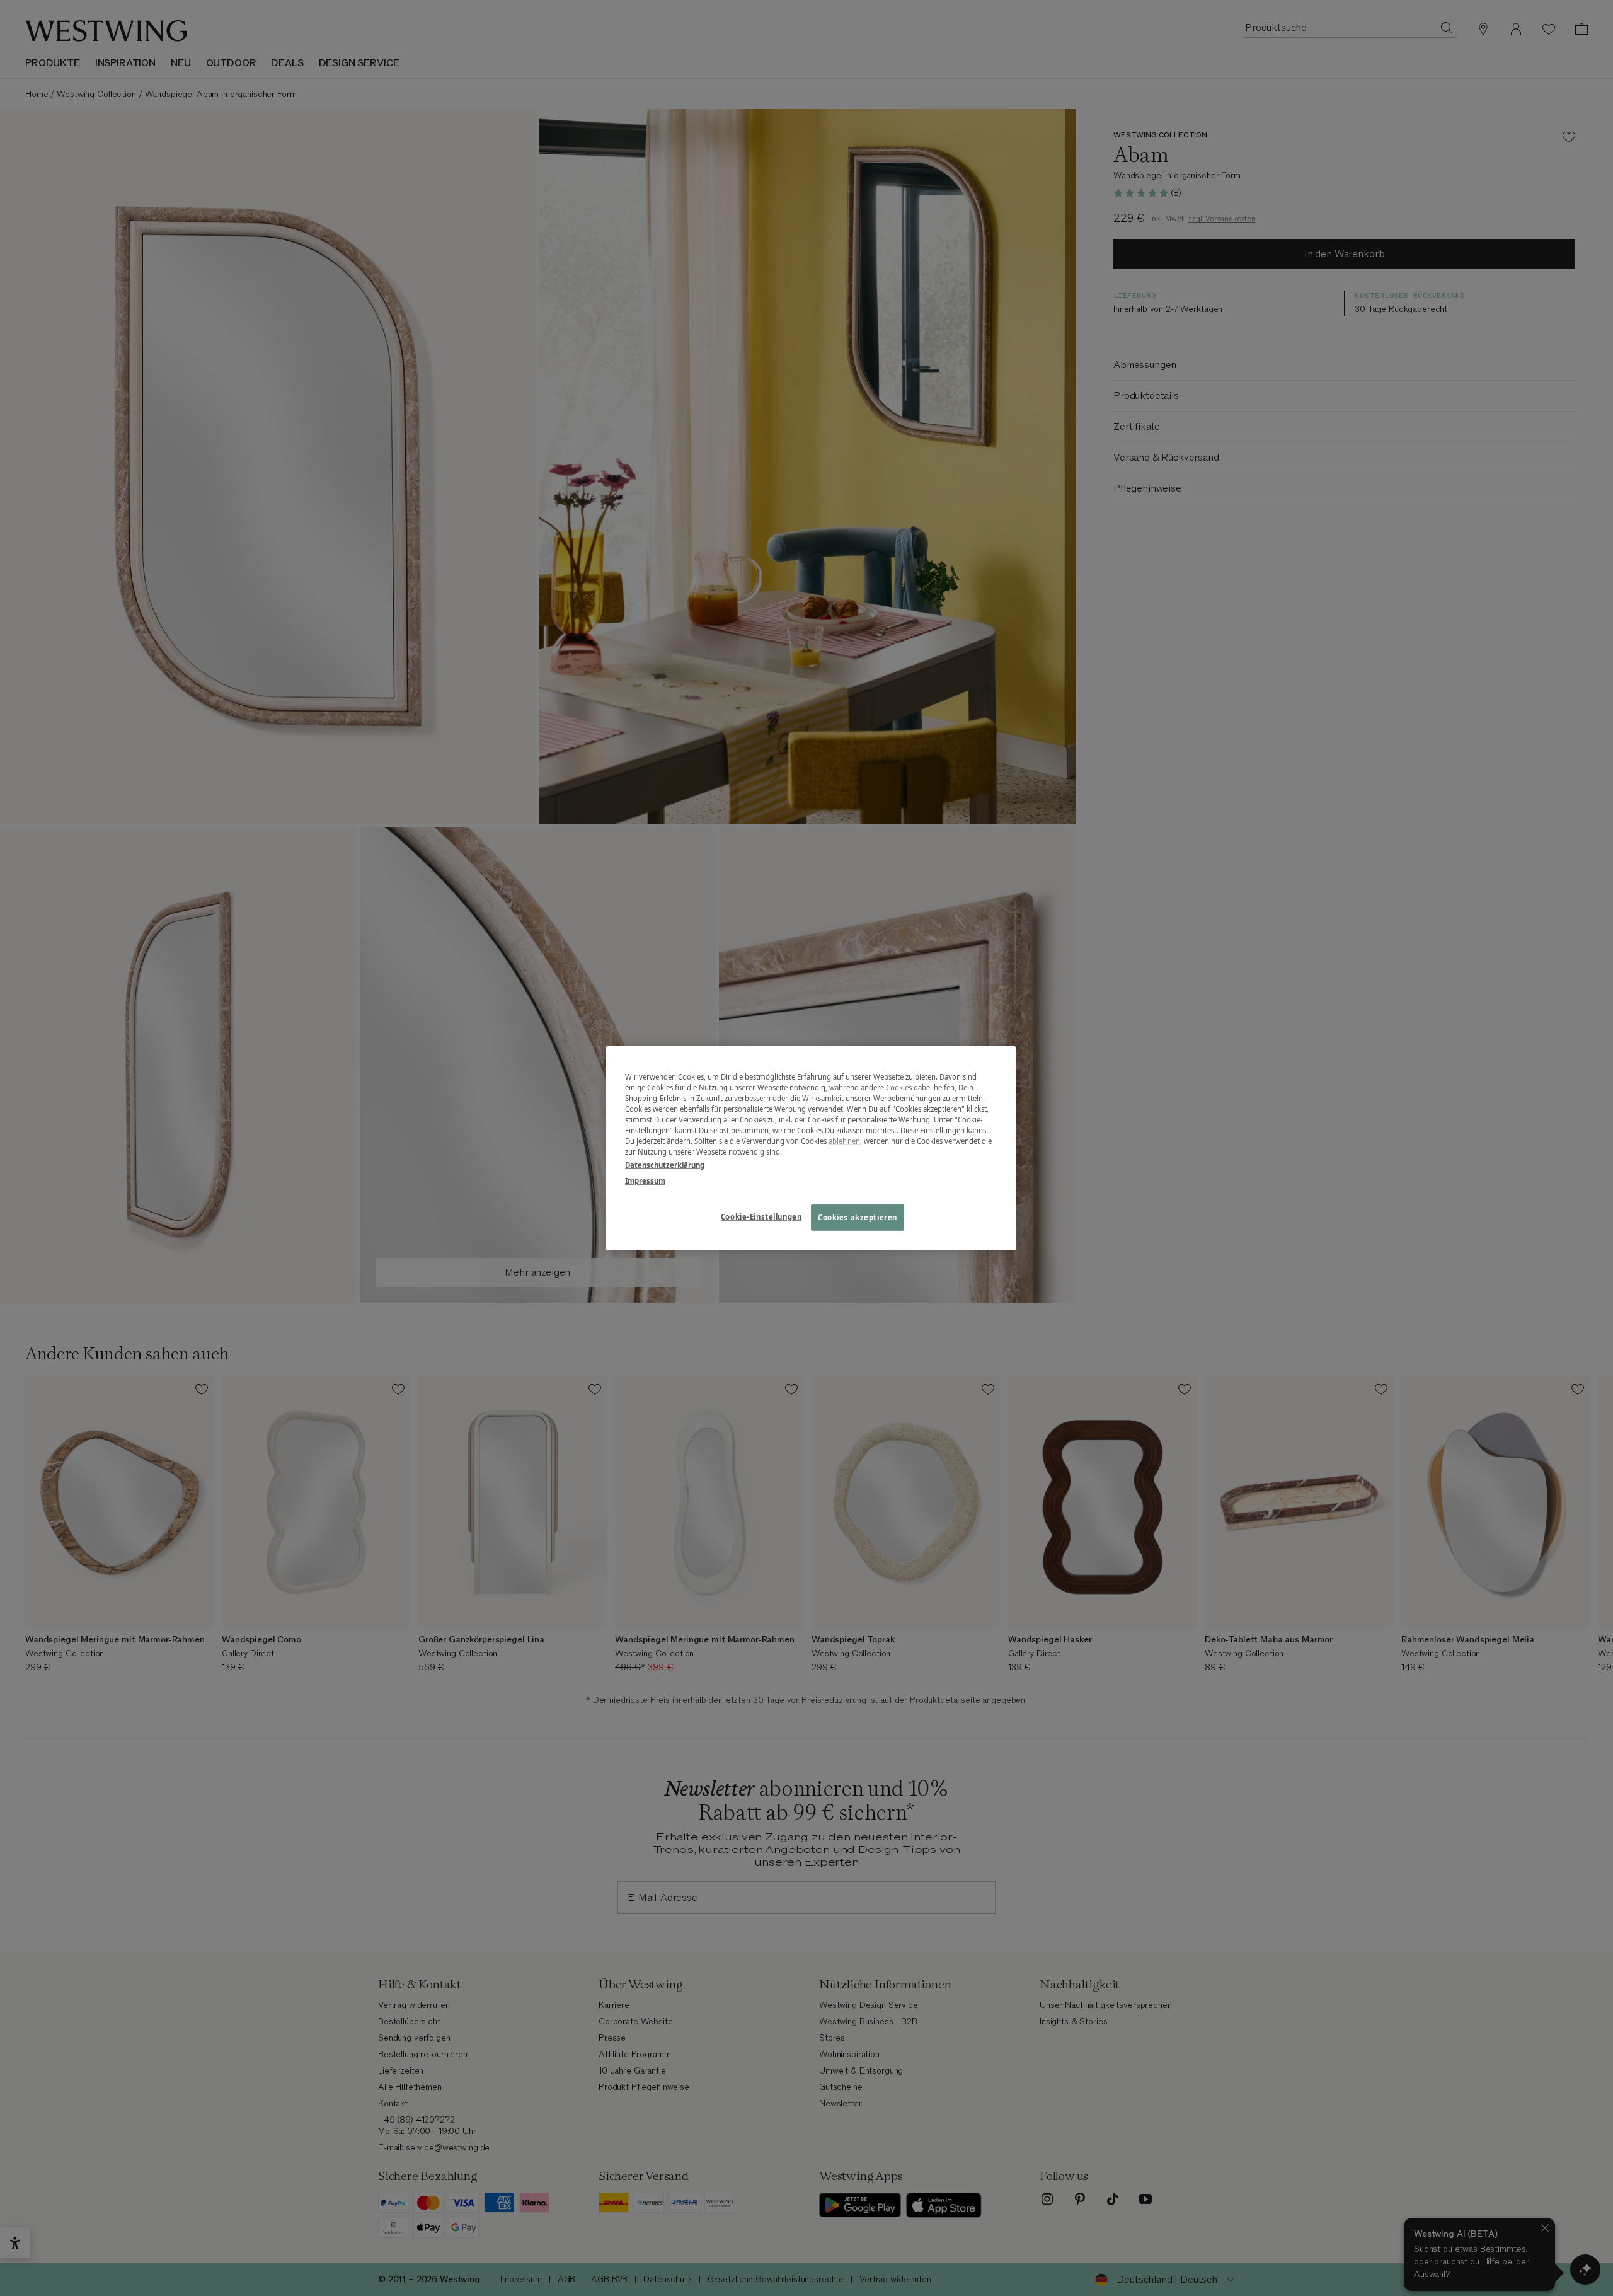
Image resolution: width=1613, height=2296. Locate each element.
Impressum (645, 1181)
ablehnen (844, 1141)
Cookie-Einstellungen (761, 1217)
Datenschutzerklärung (665, 1165)
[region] (811, 1148)
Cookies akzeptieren (858, 1217)
